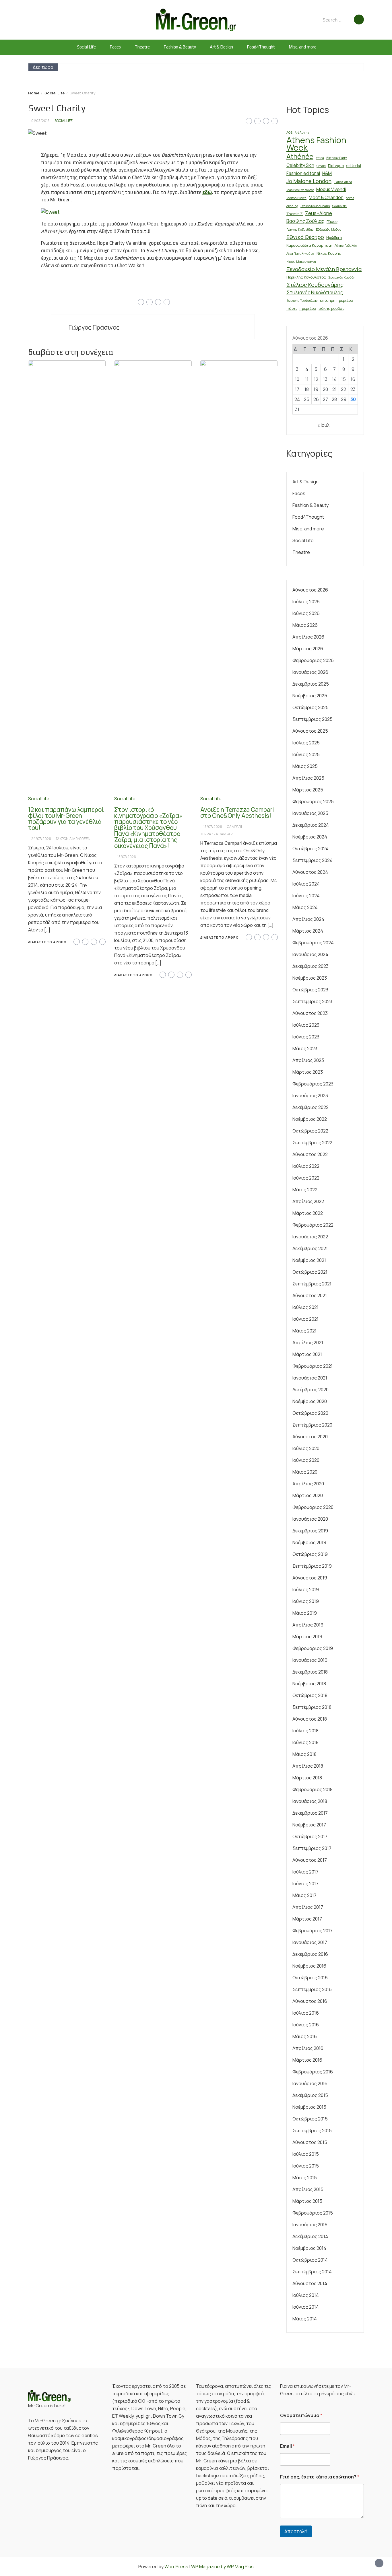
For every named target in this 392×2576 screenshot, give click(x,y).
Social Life (87, 47)
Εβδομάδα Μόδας (329, 229)
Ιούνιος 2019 (306, 1601)
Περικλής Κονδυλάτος (306, 277)
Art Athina (302, 133)
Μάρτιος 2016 (307, 2060)
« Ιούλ (323, 425)
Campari (234, 827)
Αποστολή (296, 2531)
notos (350, 198)
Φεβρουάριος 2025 (313, 801)
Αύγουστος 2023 (310, 1013)
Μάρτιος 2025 (308, 790)
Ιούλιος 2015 (306, 2154)
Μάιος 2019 (305, 1613)
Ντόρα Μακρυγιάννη (301, 262)
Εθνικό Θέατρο (305, 237)
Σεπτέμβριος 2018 (312, 1707)
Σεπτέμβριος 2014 (312, 2272)
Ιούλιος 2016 (306, 2013)
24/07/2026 (41, 839)
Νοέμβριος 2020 (310, 1401)
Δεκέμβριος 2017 (310, 1813)
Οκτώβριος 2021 (310, 1272)
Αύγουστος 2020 (310, 1437)
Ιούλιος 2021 (305, 1307)
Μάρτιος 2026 (308, 649)
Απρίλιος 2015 (308, 2189)
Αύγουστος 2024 (310, 872)
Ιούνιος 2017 (305, 1884)
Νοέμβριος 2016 (309, 1966)
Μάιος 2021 (304, 1331)
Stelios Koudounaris (315, 206)
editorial (354, 166)
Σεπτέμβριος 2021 (312, 1284)
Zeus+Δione (319, 213)
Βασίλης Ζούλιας (305, 221)
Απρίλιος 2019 (308, 1625)
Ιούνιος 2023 (306, 1037)
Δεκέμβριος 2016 (310, 1954)
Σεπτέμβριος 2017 (312, 1848)
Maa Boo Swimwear (300, 190)
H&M (327, 173)
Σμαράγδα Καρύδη (342, 277)
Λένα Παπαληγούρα (300, 254)
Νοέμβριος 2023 (310, 978)
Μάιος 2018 (304, 1754)
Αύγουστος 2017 (310, 1860)
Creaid (321, 166)
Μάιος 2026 (305, 625)
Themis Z (295, 214)
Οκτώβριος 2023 (310, 990)
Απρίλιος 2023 (308, 1060)
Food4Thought (261, 47)
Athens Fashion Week (316, 144)
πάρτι (292, 308)
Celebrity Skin (300, 165)
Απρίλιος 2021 (308, 1343)
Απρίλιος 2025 (308, 778)
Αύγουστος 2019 (310, 1578)
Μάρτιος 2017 (307, 1919)
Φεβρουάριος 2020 (313, 1507)
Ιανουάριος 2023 (310, 1096)
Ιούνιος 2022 (306, 1178)
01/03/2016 (40, 121)
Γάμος (332, 221)
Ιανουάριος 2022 (310, 1237)
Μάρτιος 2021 (307, 1354)
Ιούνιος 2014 (306, 2307)
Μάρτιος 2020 (308, 1495)
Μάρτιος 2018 (307, 1778)
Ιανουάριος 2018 (310, 1801)
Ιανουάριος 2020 (310, 1519)
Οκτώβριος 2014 (310, 2260)
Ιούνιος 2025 (306, 754)
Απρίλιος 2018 (308, 1766)
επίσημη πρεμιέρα (337, 300)
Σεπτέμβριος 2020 (312, 1425)
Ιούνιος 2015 (306, 2166)
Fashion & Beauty (180, 47)
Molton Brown (296, 198)
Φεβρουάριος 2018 (313, 1789)
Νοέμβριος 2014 (309, 2248)
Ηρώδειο (334, 238)
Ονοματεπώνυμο (301, 2416)
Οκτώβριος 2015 (310, 2119)
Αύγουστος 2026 (310, 590)
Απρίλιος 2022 (308, 1201)
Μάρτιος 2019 (307, 1637)
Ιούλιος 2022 (306, 1166)
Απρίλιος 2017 (308, 1907)
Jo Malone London (309, 181)
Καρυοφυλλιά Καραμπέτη (309, 245)
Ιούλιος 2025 (306, 743)
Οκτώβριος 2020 (310, 1413)
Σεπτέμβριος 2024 (313, 860)
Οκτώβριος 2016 (310, 1978)
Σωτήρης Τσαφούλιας (302, 301)
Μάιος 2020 (305, 1472)
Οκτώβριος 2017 (310, 1836)
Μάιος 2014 (305, 2319)
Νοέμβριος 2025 (310, 696)
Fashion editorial (303, 173)
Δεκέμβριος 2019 (310, 1531)
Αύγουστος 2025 (310, 731)
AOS (289, 133)
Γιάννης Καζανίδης (300, 229)
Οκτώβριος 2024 (311, 849)
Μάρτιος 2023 (308, 1072)
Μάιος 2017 (304, 1895)
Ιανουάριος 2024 (310, 954)
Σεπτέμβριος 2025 (313, 719)
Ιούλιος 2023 (306, 1025)
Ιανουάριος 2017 (310, 1942)
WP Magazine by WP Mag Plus (222, 2567)
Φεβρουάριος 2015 (313, 2213)
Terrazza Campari (217, 834)
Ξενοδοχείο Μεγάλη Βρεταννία (324, 269)
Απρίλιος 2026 (308, 637)
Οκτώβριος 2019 (310, 1554)
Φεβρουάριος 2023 (313, 1084)
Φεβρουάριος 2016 (313, 2072)
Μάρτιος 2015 (307, 2201)
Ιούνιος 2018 (305, 1742)
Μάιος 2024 (305, 907)
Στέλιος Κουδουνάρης (315, 285)
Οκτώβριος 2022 (310, 1131)
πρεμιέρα (308, 308)
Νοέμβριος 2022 (310, 1119)
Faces (115, 47)
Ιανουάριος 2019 (310, 1660)
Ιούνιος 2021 (305, 1319)
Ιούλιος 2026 (306, 602)
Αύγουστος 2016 (310, 2001)
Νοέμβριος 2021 (309, 1260)
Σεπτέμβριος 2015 (312, 2131)
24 (297, 399)
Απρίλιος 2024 (308, 919)
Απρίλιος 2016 (308, 2048)
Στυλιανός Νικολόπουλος (315, 292)
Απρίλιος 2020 (308, 1484)
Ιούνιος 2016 (306, 2025)
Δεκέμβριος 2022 (311, 1107)
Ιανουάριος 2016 (310, 2083)
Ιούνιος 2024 (306, 896)
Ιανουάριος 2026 (310, 672)
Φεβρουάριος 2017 (313, 1931)
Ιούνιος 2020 (306, 1460)
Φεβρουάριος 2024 (313, 943)
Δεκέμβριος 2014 (310, 2236)
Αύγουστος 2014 (310, 2283)
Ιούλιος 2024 (306, 884)
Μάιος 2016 (305, 2036)
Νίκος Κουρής (329, 253)
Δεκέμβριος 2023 (311, 966)
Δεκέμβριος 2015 (310, 2095)
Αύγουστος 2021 (310, 1295)
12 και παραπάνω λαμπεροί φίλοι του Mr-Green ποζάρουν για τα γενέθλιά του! (66, 819)
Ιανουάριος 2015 (310, 2225)
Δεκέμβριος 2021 (310, 1248)
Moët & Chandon (326, 198)
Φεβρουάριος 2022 (313, 1225)
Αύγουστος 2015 (310, 2142)
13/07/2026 (213, 827)
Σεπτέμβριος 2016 (312, 1989)
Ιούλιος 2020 (306, 1448)
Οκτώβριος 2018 (310, 1695)
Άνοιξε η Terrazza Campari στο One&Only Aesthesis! (237, 813)
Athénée (300, 156)
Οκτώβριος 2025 (311, 707)
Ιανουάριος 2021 (310, 1378)
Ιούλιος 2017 (305, 1872)
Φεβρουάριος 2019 (313, 1648)
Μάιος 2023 (305, 1048)
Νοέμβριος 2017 (309, 1825)
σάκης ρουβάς (332, 308)
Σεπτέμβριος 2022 (312, 1143)
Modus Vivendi (331, 189)
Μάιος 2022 (305, 1190)
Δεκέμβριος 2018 (310, 1672)
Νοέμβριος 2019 (309, 1542)
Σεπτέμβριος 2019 (312, 1566)
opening (292, 206)
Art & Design (221, 47)
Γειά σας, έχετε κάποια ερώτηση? (320, 2477)
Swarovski (339, 206)
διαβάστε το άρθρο (47, 942)
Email (287, 2446)
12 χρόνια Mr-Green (73, 839)
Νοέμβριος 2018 (309, 1684)
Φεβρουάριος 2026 (313, 660)
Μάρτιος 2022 (308, 1213)
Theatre (142, 47)
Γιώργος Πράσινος (94, 327)
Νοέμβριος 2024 (310, 837)
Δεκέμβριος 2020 (311, 1390)
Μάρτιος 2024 (308, 931)
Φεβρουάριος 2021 (313, 1366)
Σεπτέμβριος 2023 (312, 1001)
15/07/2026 (127, 857)
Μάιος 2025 (305, 766)
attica (320, 158)
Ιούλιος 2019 (306, 1589)
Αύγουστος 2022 (310, 1154)
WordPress (176, 2567)
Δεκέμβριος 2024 (311, 825)
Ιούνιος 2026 (306, 613)
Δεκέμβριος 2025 (311, 684)
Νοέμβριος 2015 (309, 2107)
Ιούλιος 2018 (305, 1731)
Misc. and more (303, 47)
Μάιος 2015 (305, 2178)
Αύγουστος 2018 (310, 1719)
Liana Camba (343, 182)
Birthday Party (337, 158)
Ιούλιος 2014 (306, 2295)
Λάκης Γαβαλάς (346, 246)
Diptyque (336, 166)
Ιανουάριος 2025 (310, 813)
